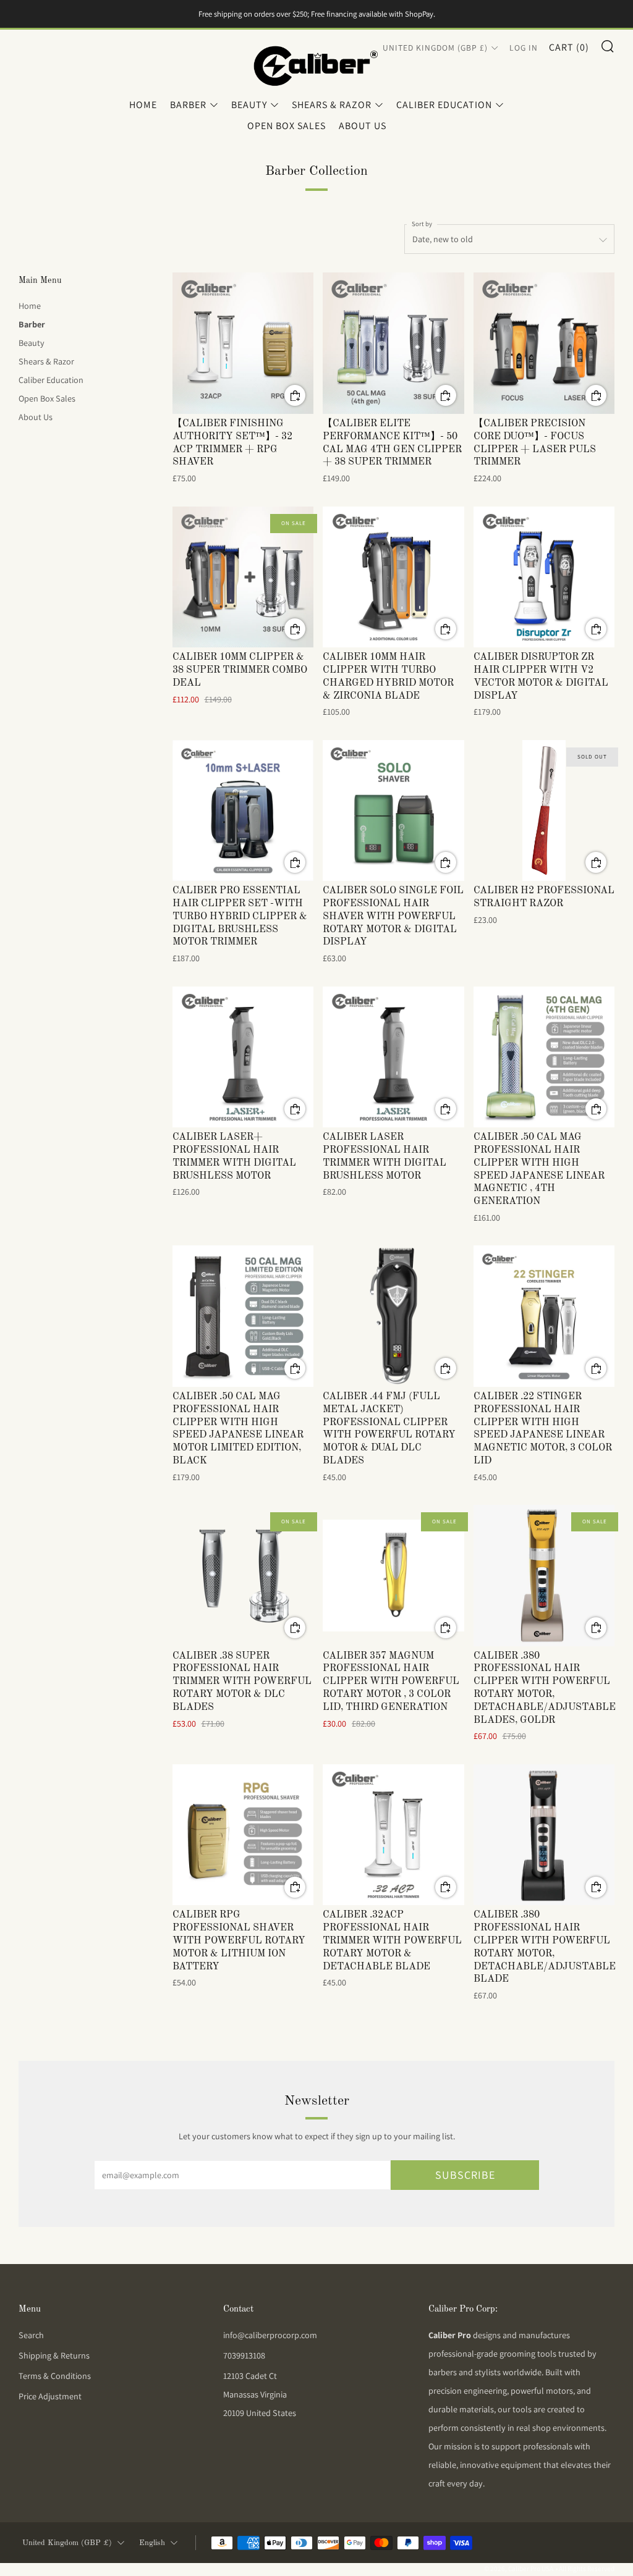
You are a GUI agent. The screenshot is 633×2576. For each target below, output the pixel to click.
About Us (363, 126)
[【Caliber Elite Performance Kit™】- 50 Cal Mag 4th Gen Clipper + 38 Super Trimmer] (393, 343)
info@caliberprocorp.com (270, 2335)
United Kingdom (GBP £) (435, 48)
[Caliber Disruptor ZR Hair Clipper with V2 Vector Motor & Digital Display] (544, 577)
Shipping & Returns (54, 2355)
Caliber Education (444, 105)
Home (143, 105)
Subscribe (465, 2175)
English (152, 2543)
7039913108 (244, 2355)
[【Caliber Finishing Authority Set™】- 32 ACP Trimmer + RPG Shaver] (243, 343)
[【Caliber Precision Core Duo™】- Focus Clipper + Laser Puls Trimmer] (544, 343)
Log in (524, 48)
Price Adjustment (50, 2396)
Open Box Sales (287, 126)
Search (31, 2335)
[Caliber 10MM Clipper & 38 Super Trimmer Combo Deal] (243, 577)
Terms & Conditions (55, 2376)
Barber (188, 105)
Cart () (569, 47)
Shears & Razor (332, 105)
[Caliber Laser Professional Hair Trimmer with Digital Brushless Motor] (393, 1057)
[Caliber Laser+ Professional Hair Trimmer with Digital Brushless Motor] (243, 1057)
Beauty (249, 105)
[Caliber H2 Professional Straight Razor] (544, 811)
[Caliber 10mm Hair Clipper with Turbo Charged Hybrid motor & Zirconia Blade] (393, 577)
